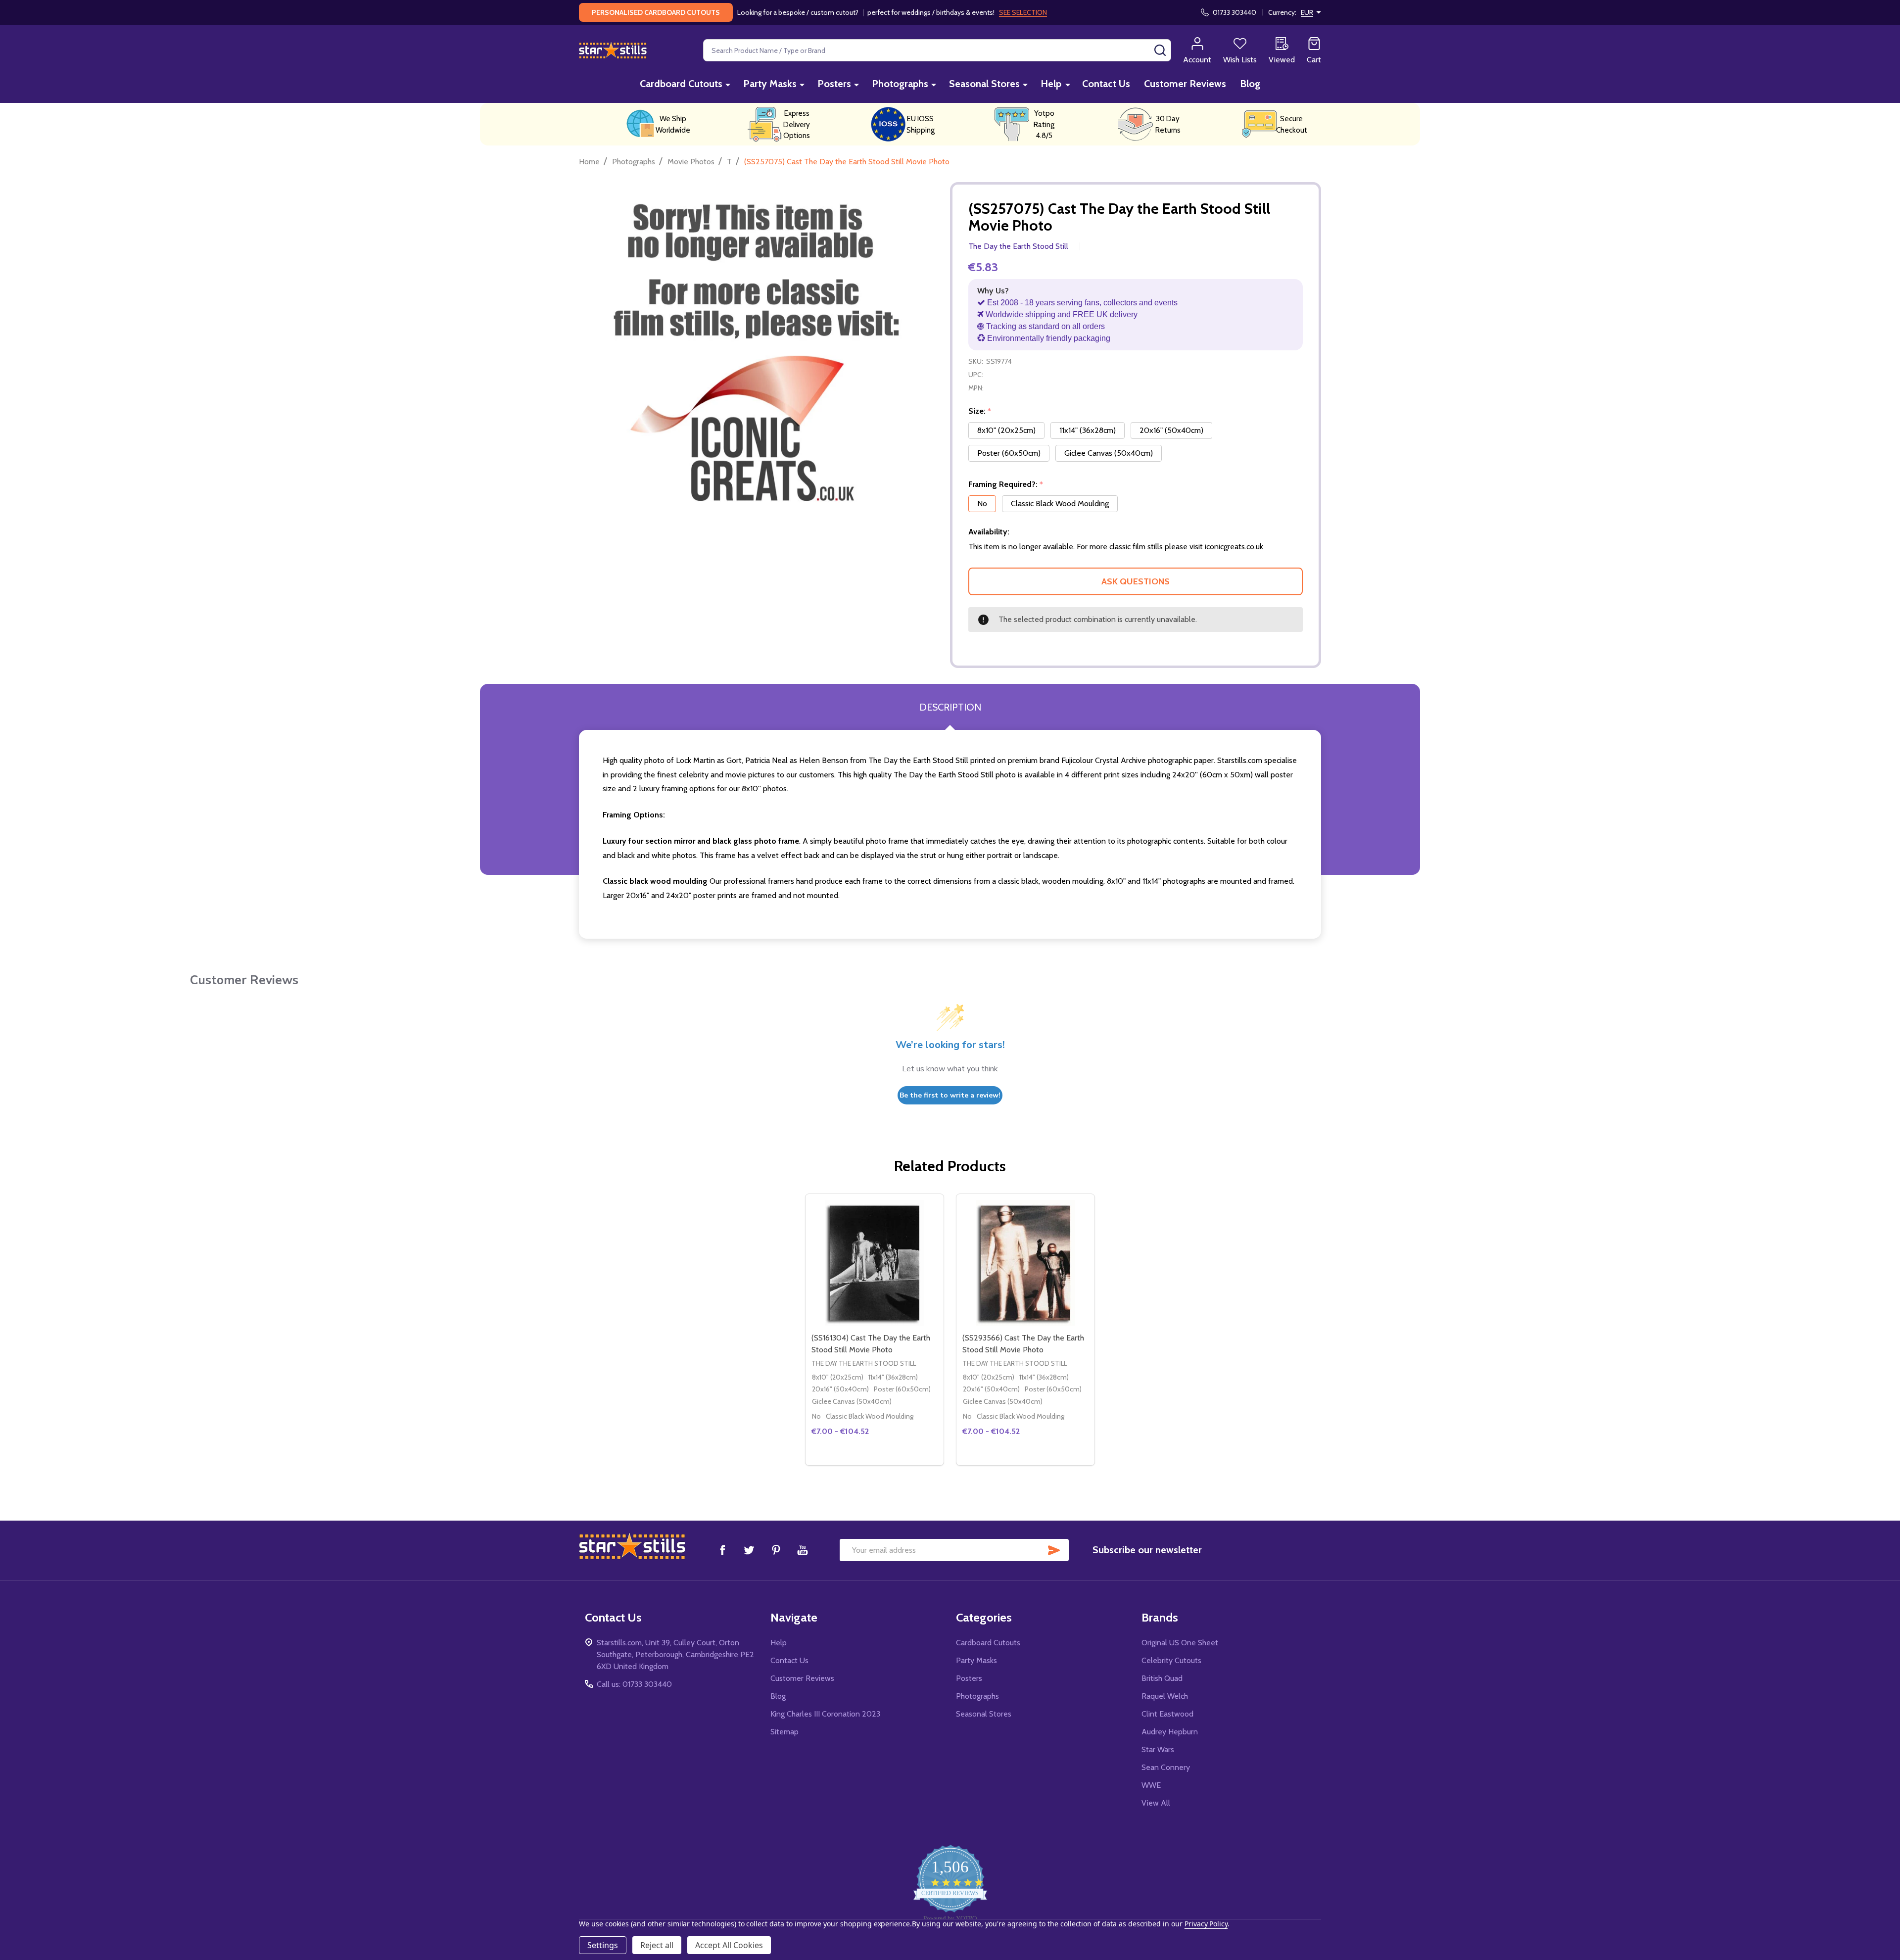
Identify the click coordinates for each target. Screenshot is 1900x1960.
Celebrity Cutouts (1171, 1660)
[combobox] (937, 50)
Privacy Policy (1206, 1924)
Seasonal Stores (984, 84)
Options (892, 1461)
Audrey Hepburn (1170, 1732)
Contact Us (1106, 84)
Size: (980, 411)
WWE (1151, 1785)
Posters (834, 84)
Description (950, 707)
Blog (1250, 84)
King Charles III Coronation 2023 (825, 1714)
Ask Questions (1136, 581)
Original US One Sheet (1180, 1643)
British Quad (1162, 1678)
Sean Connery (1166, 1767)
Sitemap (784, 1732)
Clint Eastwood (1167, 1714)
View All (1156, 1803)
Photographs (900, 84)
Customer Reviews (1185, 84)
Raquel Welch (1165, 1696)
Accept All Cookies (729, 1945)
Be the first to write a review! (950, 1095)
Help (1051, 84)
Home (589, 162)
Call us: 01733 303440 (634, 1684)
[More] (728, 84)
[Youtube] (803, 1550)
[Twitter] (749, 1550)
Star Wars (1158, 1749)
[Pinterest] (776, 1550)
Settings (603, 1945)
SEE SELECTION (1023, 12)
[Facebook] (722, 1550)
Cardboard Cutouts (681, 84)
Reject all (657, 1945)
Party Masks (770, 84)
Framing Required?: (1006, 484)
